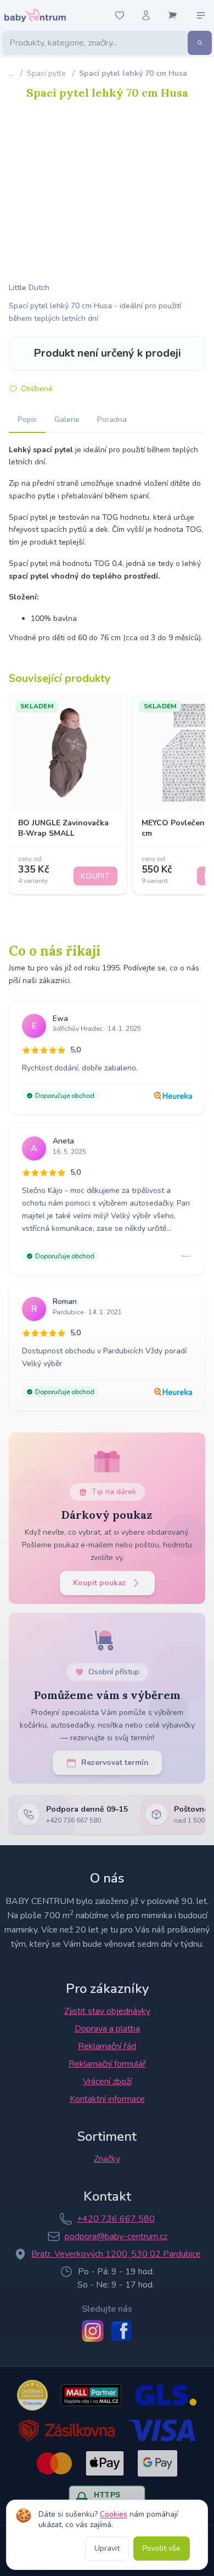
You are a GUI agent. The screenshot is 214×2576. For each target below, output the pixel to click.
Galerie (67, 420)
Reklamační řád (107, 2046)
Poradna (112, 420)
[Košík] (172, 15)
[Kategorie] (201, 15)
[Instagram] (93, 2331)
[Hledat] (200, 43)
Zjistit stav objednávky (107, 2011)
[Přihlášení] (146, 15)
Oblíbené (37, 389)
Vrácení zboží (107, 2081)
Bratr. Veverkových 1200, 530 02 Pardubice (116, 2254)
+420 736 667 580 (116, 2219)
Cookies (114, 2514)
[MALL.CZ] (91, 2395)
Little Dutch (29, 288)
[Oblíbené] (120, 15)
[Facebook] (121, 2331)
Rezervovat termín (115, 1762)
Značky (107, 2159)
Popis (27, 420)
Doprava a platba (107, 2029)
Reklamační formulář (107, 2064)
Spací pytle (46, 73)
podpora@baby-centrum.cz (116, 2236)
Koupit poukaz (100, 1583)
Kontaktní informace (107, 2099)
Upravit (107, 2548)
